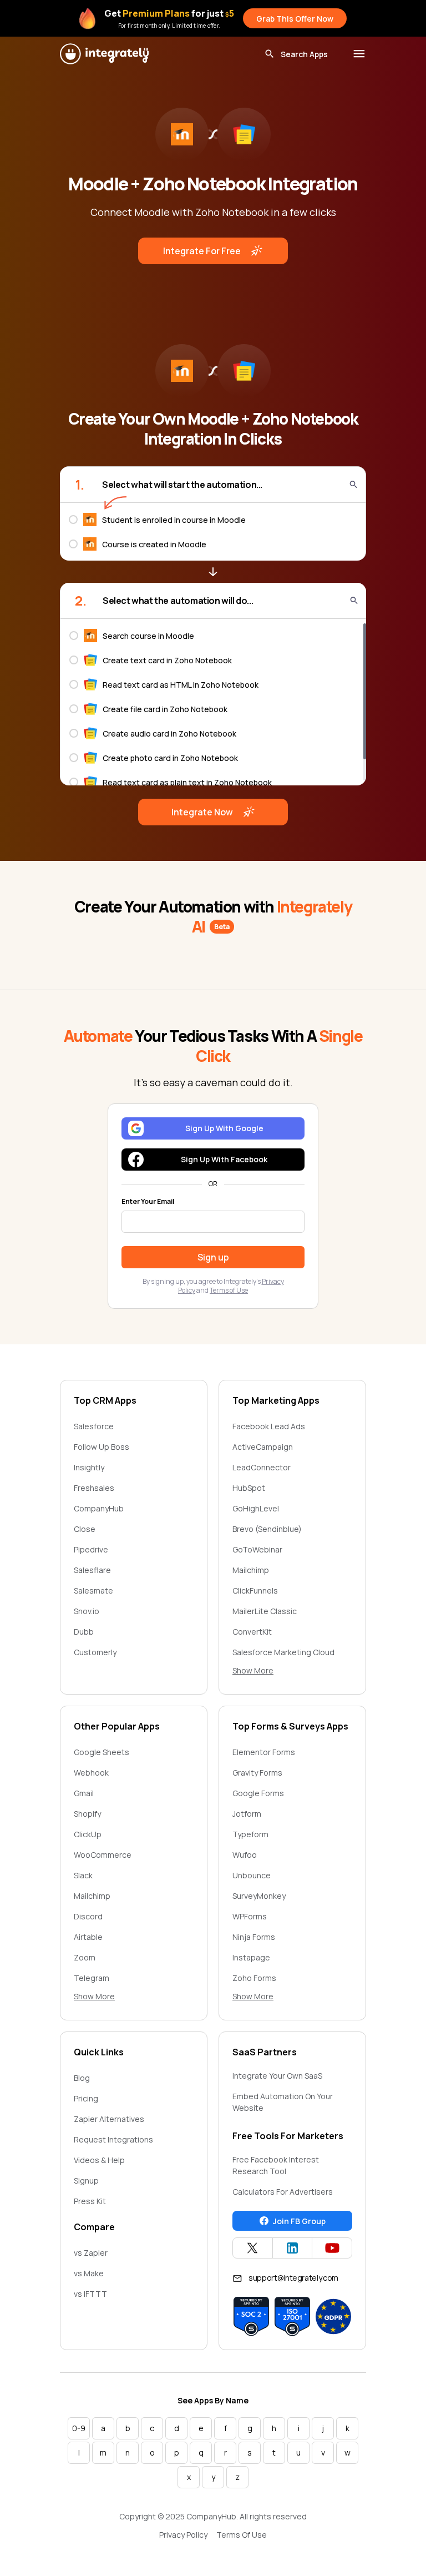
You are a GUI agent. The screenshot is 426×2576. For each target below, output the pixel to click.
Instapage (251, 1957)
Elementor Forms (264, 1752)
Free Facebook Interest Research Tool (276, 2165)
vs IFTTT (90, 2294)
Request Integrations (113, 2139)
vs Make (89, 2273)
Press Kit (90, 2201)
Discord (88, 1916)
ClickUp (88, 1834)
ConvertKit (252, 1632)
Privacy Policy (183, 2535)
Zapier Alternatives (109, 2119)
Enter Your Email (148, 1202)
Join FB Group (299, 2221)
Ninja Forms (254, 1937)
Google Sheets (102, 1752)
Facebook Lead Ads (269, 1426)
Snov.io (87, 1611)
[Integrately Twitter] (253, 2248)
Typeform (250, 1834)
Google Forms (258, 1793)
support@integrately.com (293, 2278)
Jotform (247, 1814)
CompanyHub (99, 1508)
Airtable (88, 1937)
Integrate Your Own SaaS (277, 2076)
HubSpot (249, 1488)
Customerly (95, 1652)
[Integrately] (104, 54)
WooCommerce (103, 1855)
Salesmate (93, 1591)
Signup (86, 2181)
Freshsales (94, 1488)
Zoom (85, 1957)
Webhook (91, 1773)
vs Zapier (91, 2253)
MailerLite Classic (265, 1611)
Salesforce (94, 1426)
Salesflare (92, 1570)
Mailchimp (251, 1570)
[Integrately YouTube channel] (332, 2248)
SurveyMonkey (259, 1896)
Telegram (92, 1978)
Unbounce (252, 1875)
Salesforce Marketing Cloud (283, 1652)
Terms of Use (229, 1290)
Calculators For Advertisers (283, 2192)
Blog (82, 2078)
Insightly (89, 1467)
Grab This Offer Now (295, 19)
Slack (83, 1875)
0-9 (79, 2428)
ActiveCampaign (263, 1447)
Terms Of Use (242, 2535)
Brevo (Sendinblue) (267, 1529)
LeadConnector (262, 1467)
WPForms (250, 1916)
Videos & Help (99, 2160)
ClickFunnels (255, 1591)
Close (85, 1529)
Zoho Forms (254, 1978)
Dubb (84, 1632)
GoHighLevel (256, 1508)
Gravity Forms (257, 1773)
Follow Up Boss (102, 1447)
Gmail (84, 1793)
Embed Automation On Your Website (283, 2102)
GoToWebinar (257, 1549)
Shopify (87, 1814)
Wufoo (245, 1855)
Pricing (86, 2098)
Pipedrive (91, 1549)
